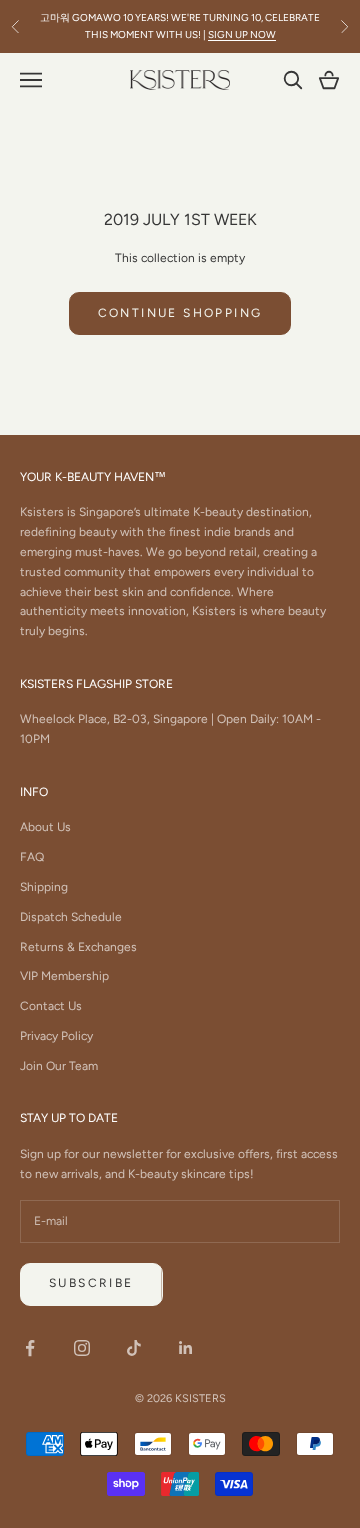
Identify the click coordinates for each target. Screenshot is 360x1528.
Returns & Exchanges (78, 947)
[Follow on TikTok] (134, 1348)
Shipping (44, 887)
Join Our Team (59, 1066)
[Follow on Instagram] (82, 1348)
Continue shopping (180, 313)
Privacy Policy (56, 1036)
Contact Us (51, 1006)
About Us (45, 827)
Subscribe (91, 1283)
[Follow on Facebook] (30, 1348)
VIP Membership (64, 976)
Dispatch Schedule (71, 917)
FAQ (32, 857)
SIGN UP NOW (242, 34)
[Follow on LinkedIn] (186, 1348)
